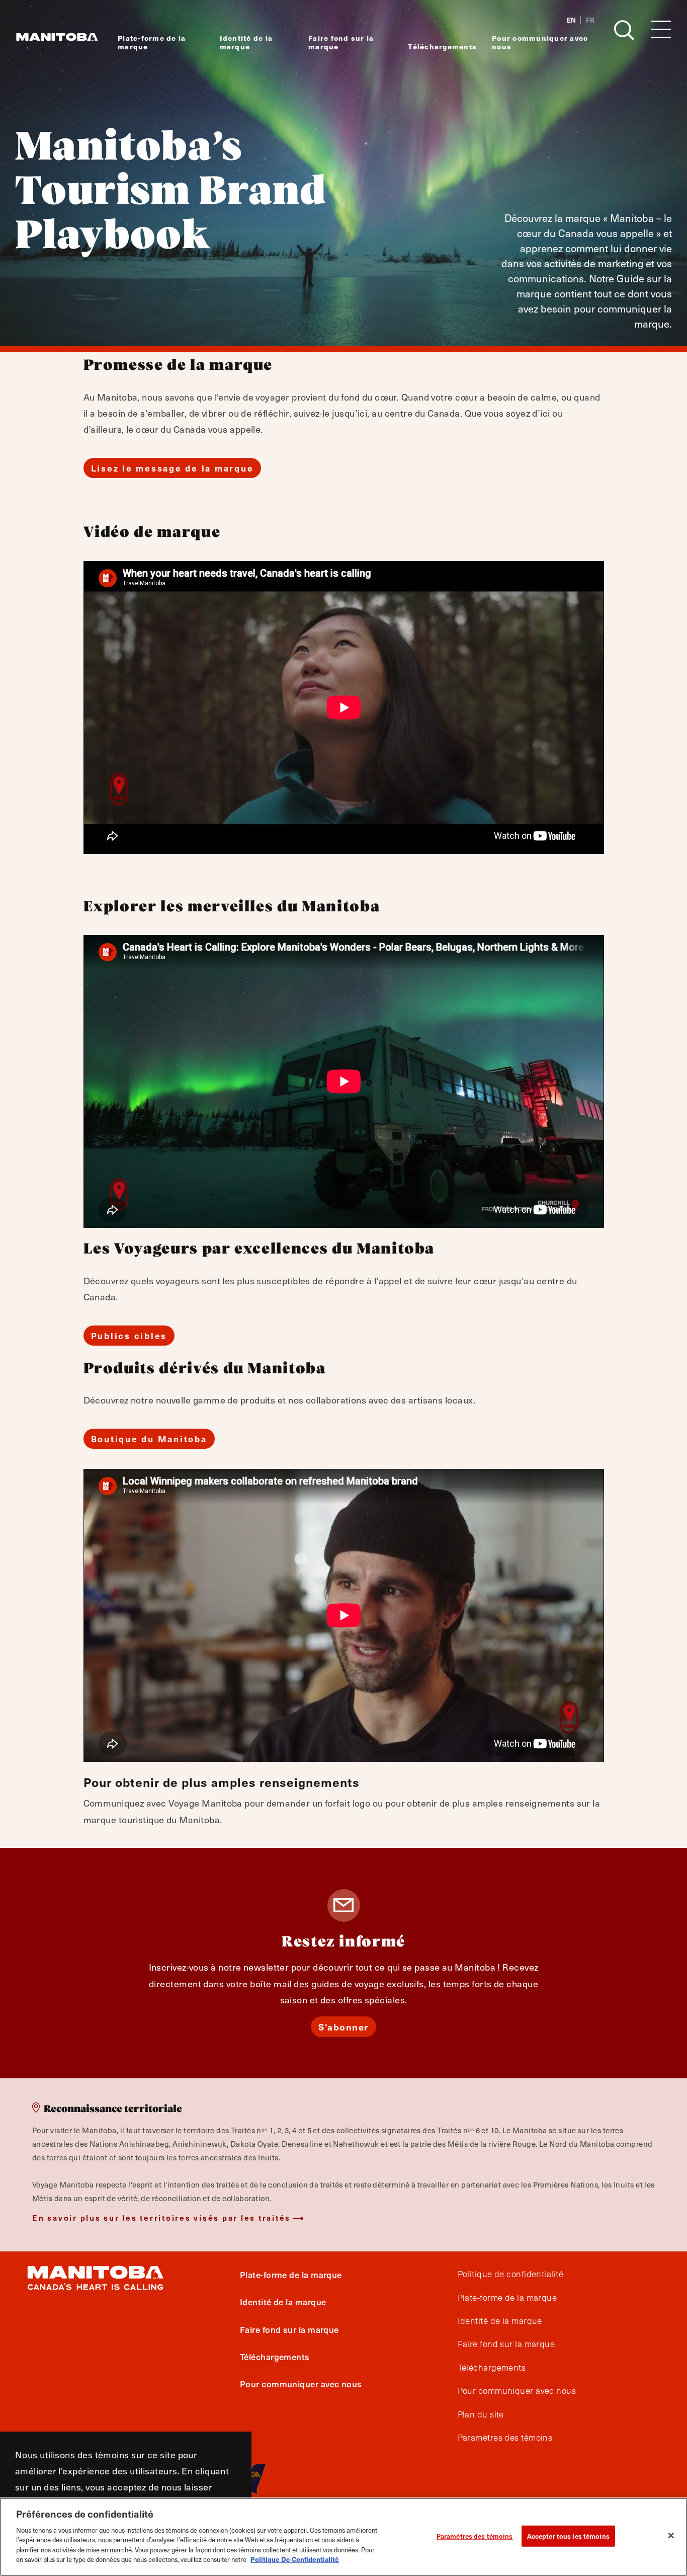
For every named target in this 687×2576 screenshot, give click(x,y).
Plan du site (481, 2414)
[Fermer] (671, 2535)
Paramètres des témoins (475, 2536)
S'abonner (343, 2027)
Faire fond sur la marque (341, 42)
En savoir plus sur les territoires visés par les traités (161, 2217)
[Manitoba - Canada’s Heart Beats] (57, 37)
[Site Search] (624, 30)
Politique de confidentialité (511, 2274)
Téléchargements (442, 47)
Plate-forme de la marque (152, 42)
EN (571, 20)
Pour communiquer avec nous (540, 42)
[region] (343, 2537)
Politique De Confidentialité (295, 2559)
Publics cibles (129, 1336)
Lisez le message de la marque (173, 468)
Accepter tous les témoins (568, 2536)
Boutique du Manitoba (149, 1439)
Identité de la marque (246, 42)
